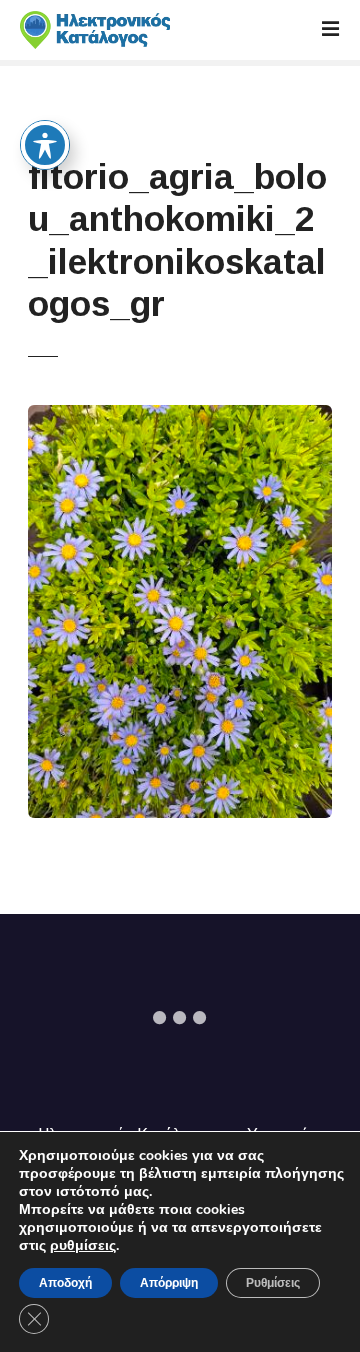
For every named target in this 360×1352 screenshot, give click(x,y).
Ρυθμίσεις (273, 1283)
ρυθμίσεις (83, 1246)
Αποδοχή (65, 1283)
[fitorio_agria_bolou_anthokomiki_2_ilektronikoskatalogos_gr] (180, 416)
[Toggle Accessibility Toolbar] (45, 145)
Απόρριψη (169, 1283)
